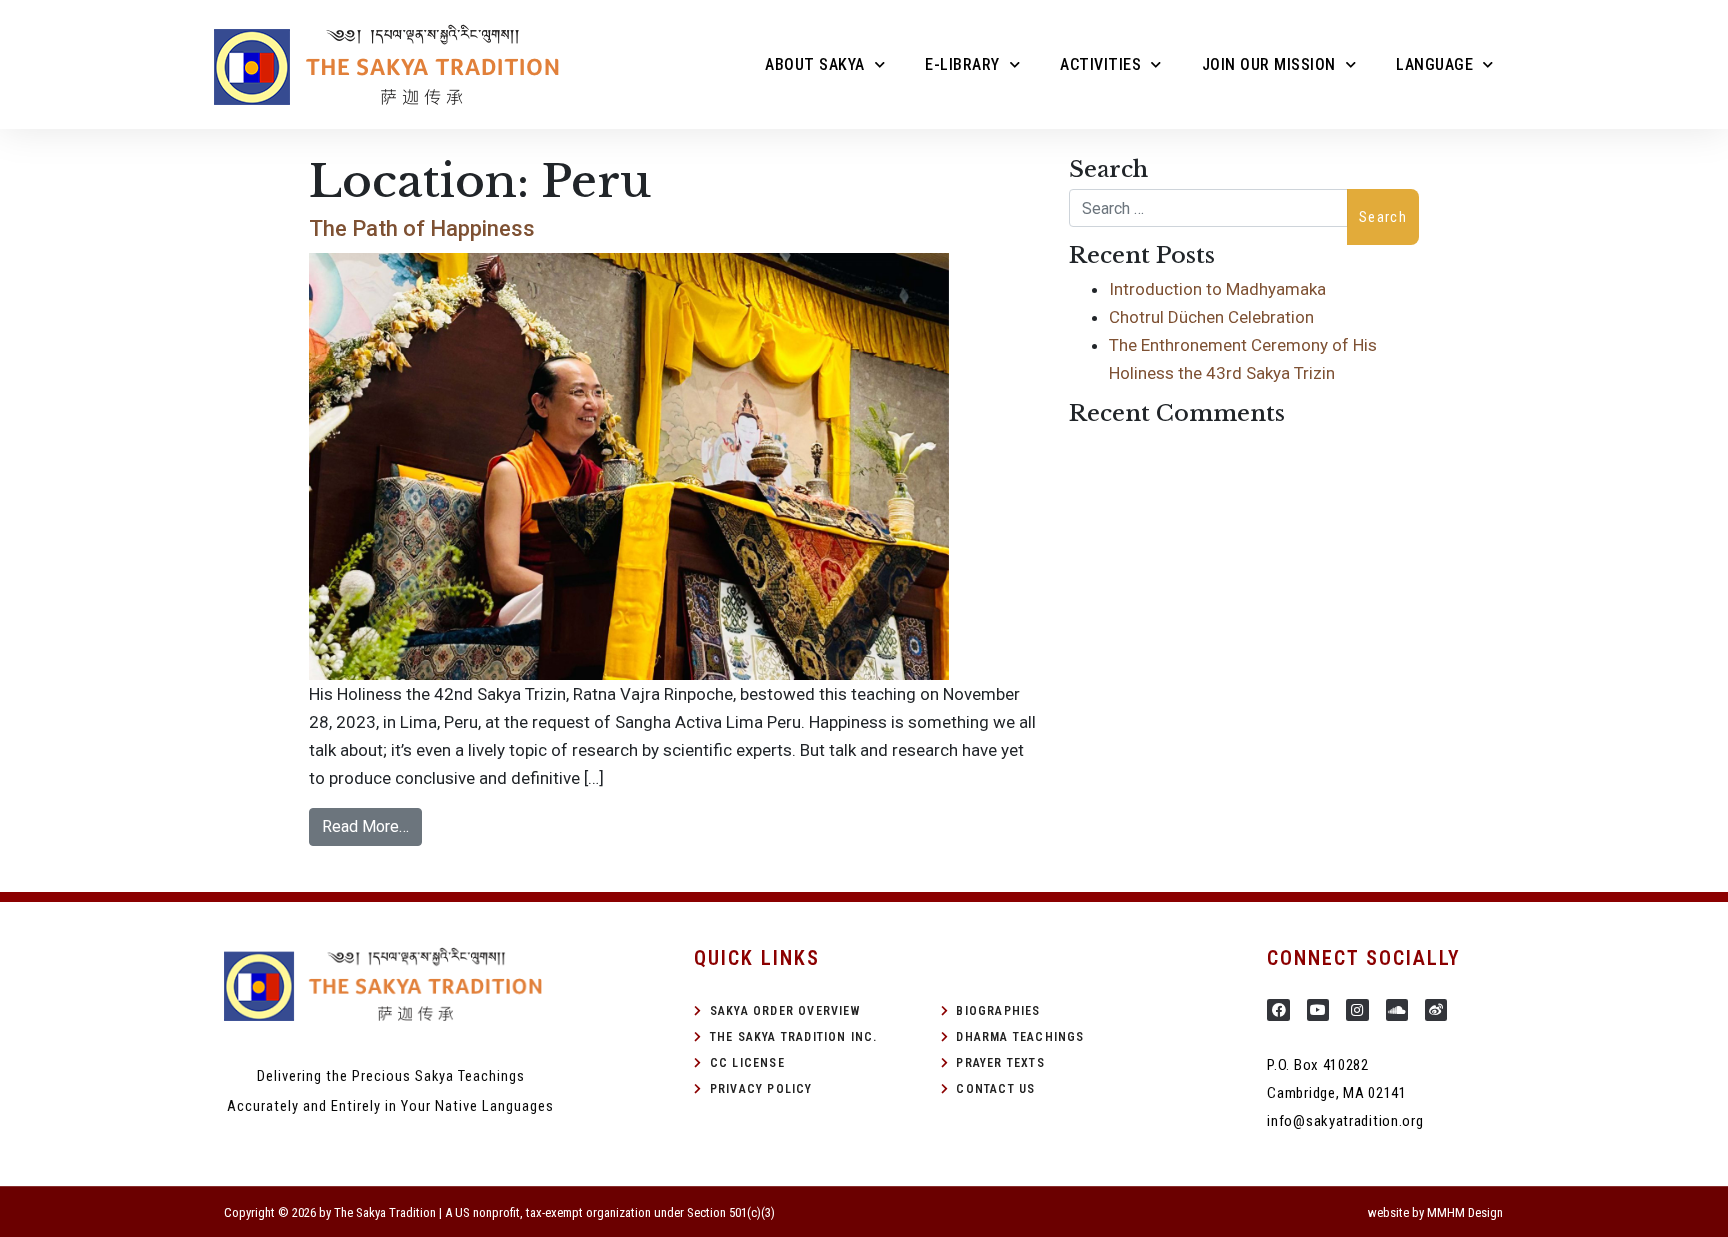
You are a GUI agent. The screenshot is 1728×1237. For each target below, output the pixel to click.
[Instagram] (1357, 1010)
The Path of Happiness (422, 228)
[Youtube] (1318, 1010)
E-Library (962, 64)
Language (1434, 64)
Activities (1100, 64)
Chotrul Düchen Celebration (1211, 317)
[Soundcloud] (1397, 1010)
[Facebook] (1278, 1010)
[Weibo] (1436, 1010)
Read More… (365, 826)
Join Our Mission (1269, 64)
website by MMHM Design (1435, 1212)
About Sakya (815, 64)
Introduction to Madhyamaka (1217, 289)
